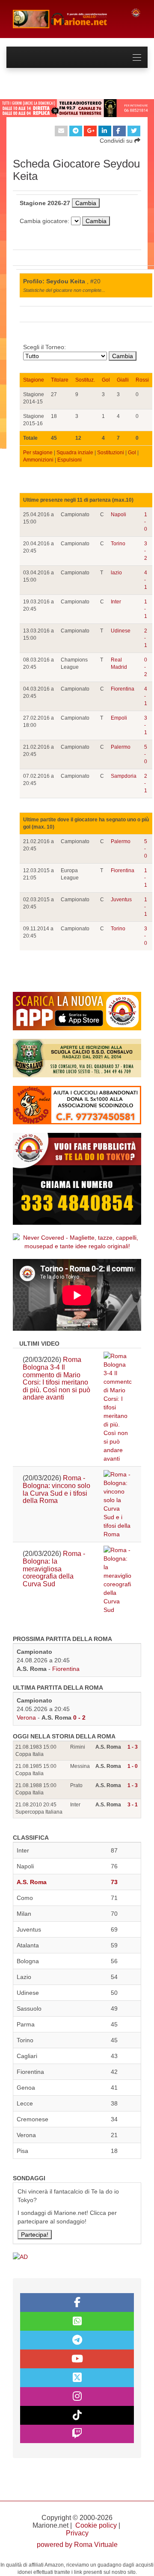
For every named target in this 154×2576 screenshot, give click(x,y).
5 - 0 (146, 754)
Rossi (142, 380)
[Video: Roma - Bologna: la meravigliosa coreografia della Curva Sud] (117, 1580)
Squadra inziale (75, 453)
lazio (116, 573)
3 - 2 (146, 551)
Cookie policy (96, 2525)
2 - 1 (146, 638)
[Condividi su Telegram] (76, 131)
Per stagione (38, 453)
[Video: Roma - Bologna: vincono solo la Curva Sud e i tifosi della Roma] (117, 1504)
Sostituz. (85, 380)
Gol (106, 380)
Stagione (34, 380)
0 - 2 (146, 667)
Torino (118, 544)
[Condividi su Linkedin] (105, 131)
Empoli (119, 718)
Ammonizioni (38, 460)
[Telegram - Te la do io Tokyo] (77, 2340)
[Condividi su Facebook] (119, 131)
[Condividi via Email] (61, 131)
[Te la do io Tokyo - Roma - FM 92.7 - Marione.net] (65, 19)
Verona (26, 1717)
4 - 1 (146, 580)
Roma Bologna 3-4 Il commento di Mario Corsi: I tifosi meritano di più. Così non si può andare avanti (56, 1378)
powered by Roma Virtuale (77, 2545)
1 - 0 (146, 522)
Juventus (121, 900)
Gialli (123, 380)
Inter (116, 602)
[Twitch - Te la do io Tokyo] (77, 2434)
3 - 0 (146, 936)
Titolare (60, 380)
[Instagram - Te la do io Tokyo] (77, 2397)
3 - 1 (146, 725)
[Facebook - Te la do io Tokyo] (77, 2303)
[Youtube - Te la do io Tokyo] (77, 2359)
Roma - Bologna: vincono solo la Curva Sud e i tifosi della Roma (56, 1489)
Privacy (77, 2533)
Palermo (121, 747)
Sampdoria (124, 776)
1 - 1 (146, 609)
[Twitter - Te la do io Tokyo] (77, 2378)
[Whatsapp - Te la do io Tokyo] (77, 2321)
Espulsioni (70, 460)
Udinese (121, 631)
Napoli (118, 515)
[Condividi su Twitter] (134, 131)
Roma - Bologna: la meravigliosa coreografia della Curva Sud (54, 1569)
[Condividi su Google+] (90, 131)
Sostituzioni (111, 453)
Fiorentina (123, 689)
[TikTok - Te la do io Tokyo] (77, 2415)
